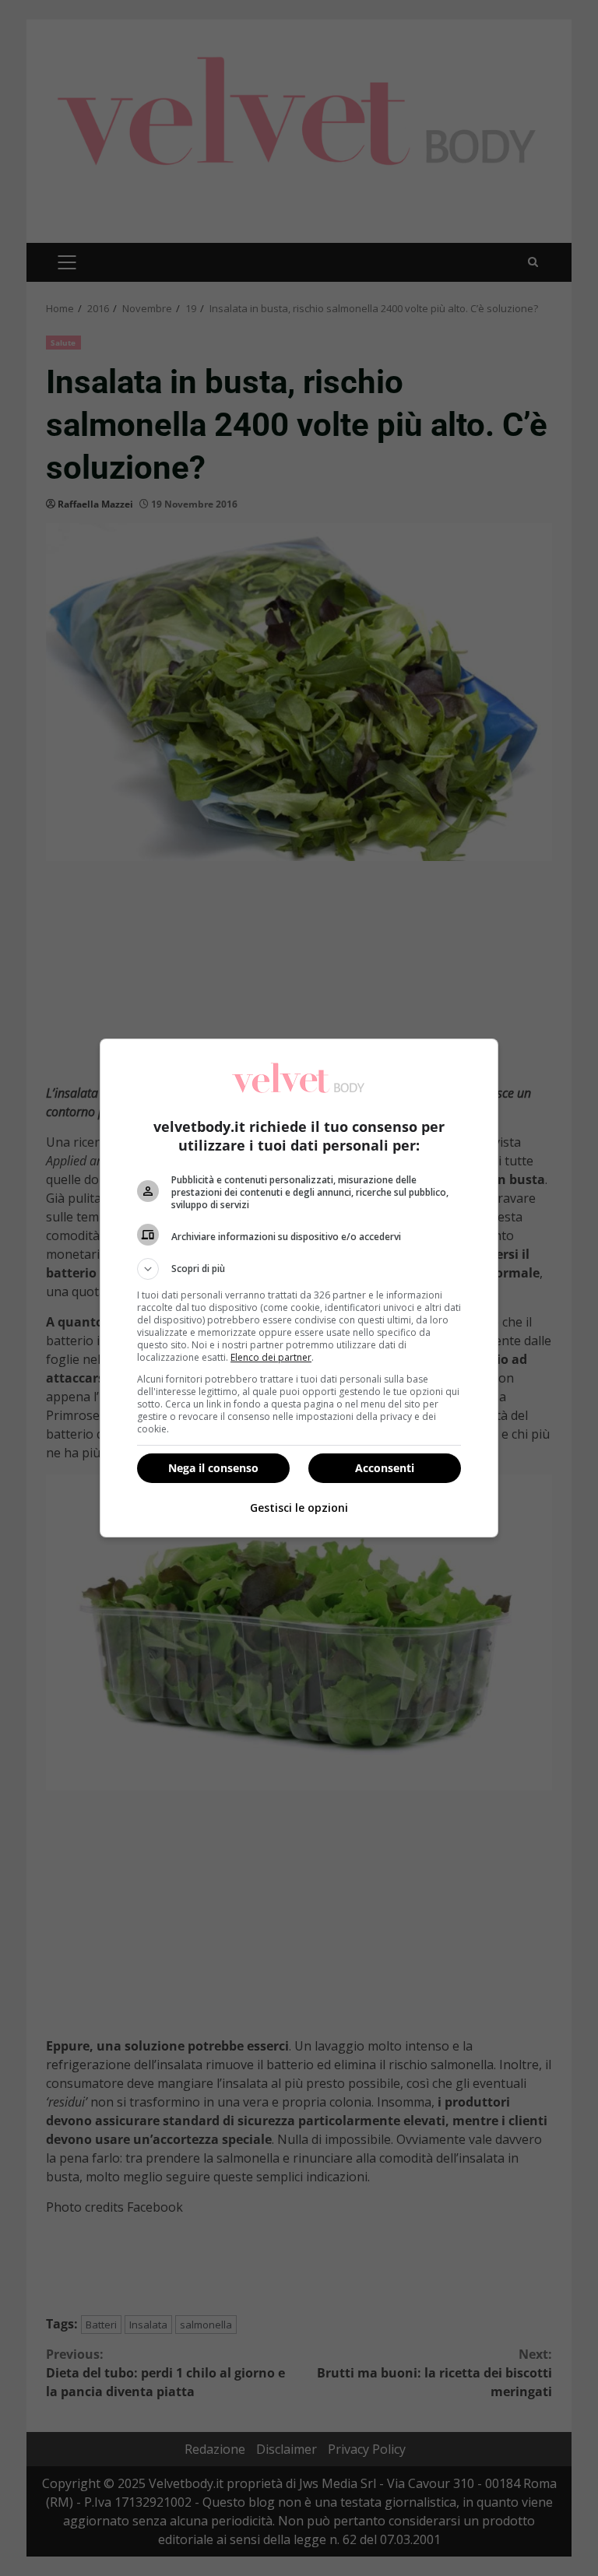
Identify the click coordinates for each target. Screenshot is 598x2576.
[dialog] (299, 1288)
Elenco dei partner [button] (271, 1357)
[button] (299, 1269)
